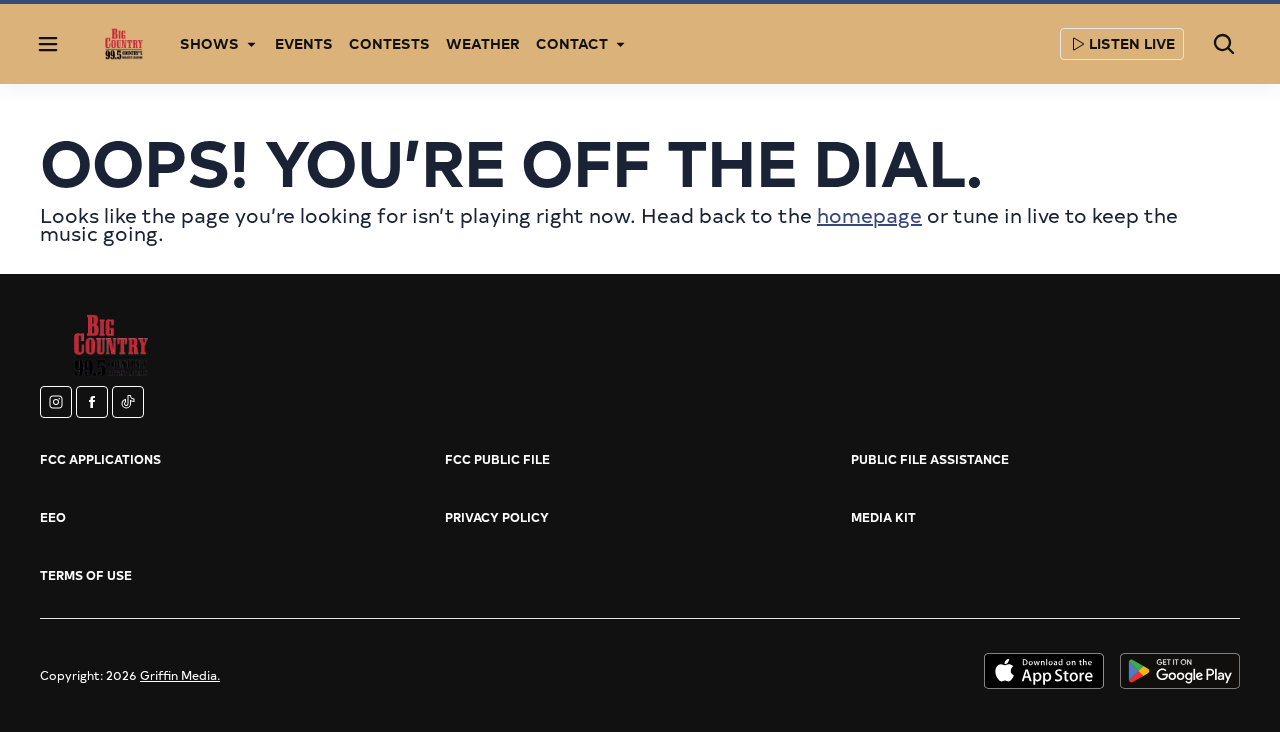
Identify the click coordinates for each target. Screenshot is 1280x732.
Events (304, 43)
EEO (53, 517)
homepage (869, 214)
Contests (389, 43)
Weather (483, 43)
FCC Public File (497, 459)
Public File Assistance (930, 459)
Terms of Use (86, 575)
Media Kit (883, 517)
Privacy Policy (497, 517)
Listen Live (1132, 43)
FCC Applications (100, 459)
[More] (251, 44)
